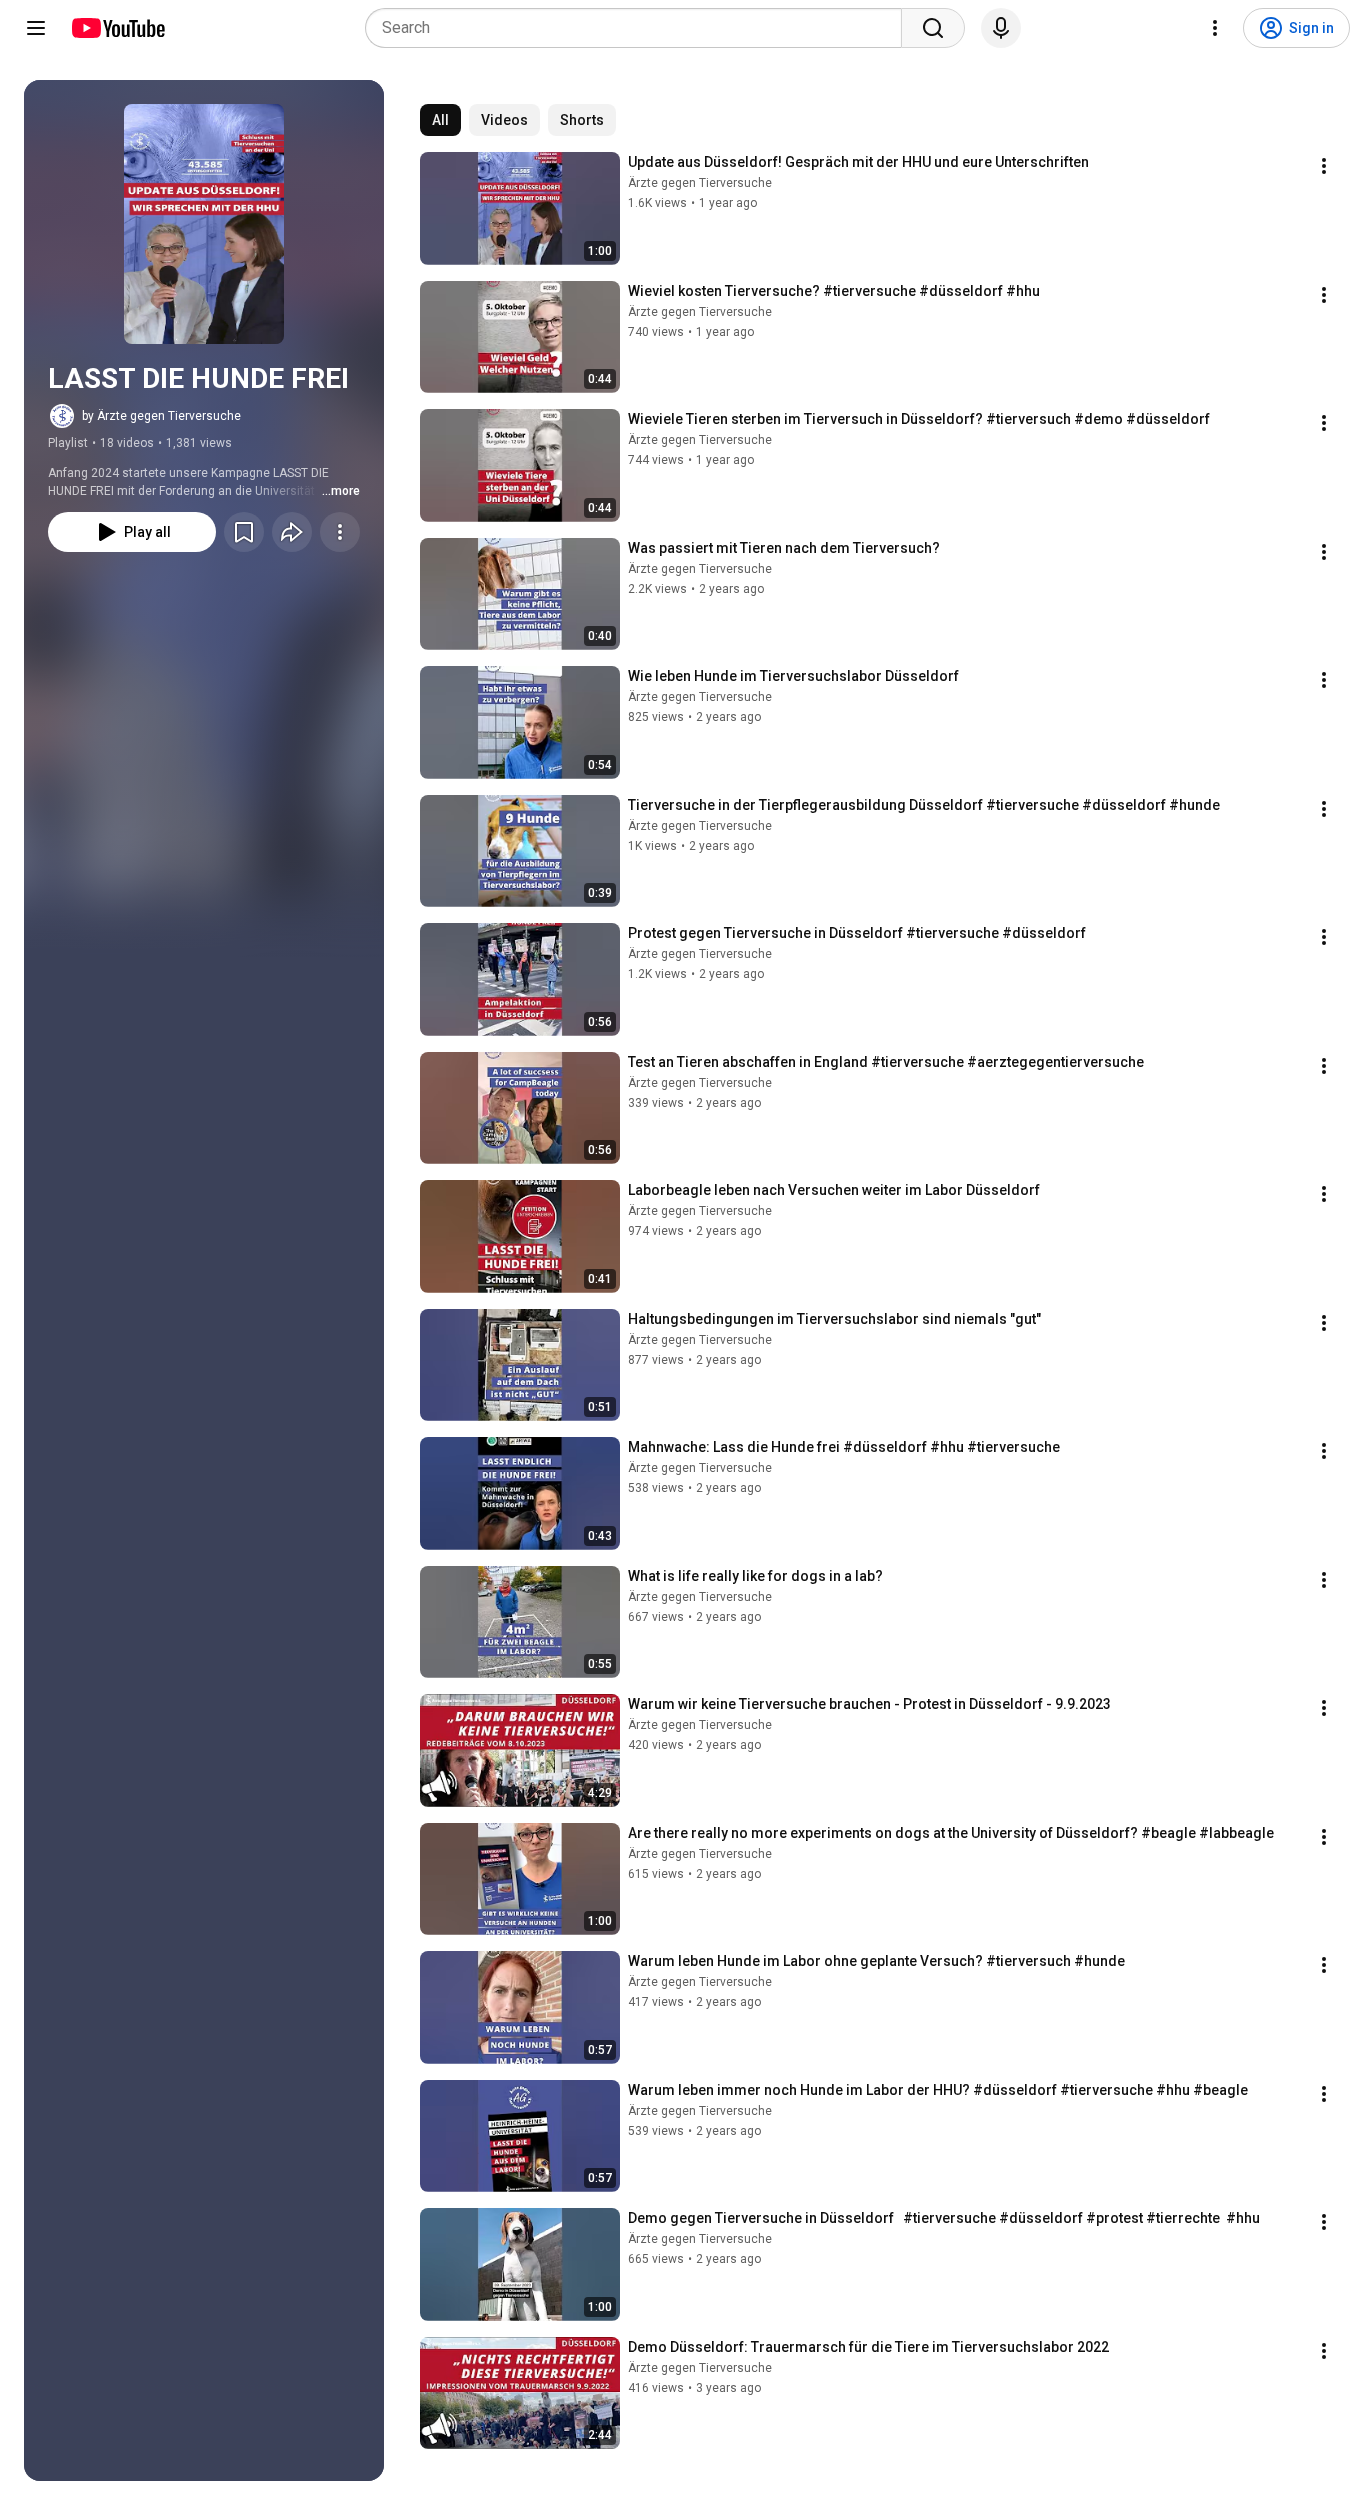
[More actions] (340, 532)
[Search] (933, 28)
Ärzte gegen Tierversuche (700, 183)
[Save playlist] (244, 532)
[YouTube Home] (117, 28)
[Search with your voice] (1001, 28)
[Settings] (1215, 28)
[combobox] (639, 28)
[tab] (440, 120)
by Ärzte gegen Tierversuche (161, 416)
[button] (204, 224)
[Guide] (36, 28)
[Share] (292, 532)
